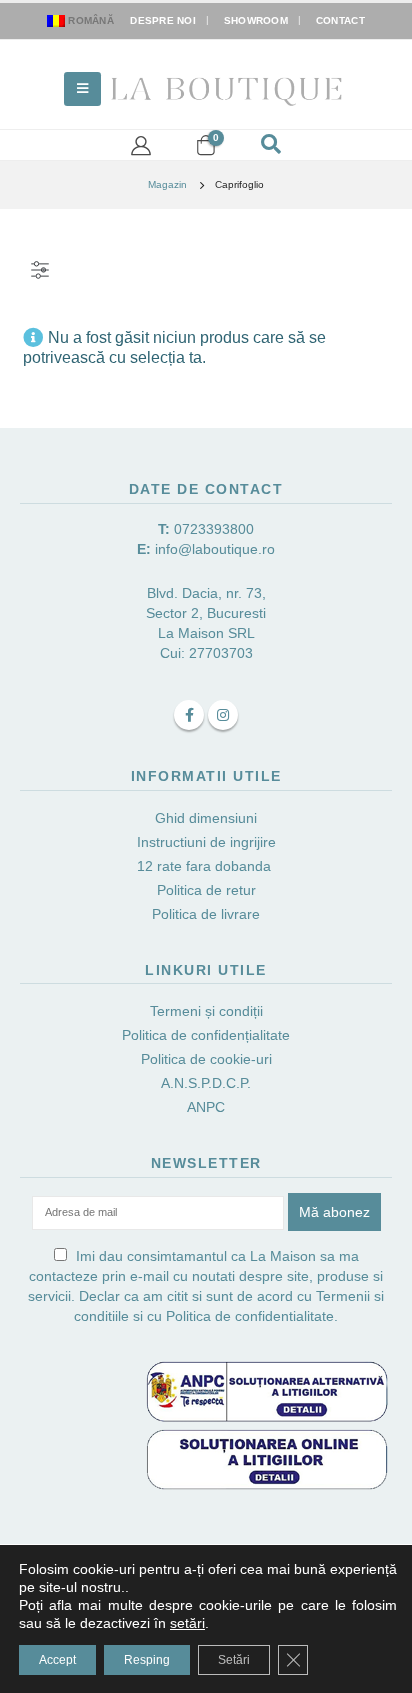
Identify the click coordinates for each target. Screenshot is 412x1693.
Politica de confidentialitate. (252, 1316)
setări (187, 1623)
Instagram (223, 715)
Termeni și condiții (206, 1011)
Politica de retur (206, 890)
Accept (57, 1660)
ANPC (206, 1107)
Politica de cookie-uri (206, 1059)
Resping (147, 1660)
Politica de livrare (206, 914)
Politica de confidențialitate (206, 1035)
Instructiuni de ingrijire (206, 842)
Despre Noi (163, 20)
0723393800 (214, 529)
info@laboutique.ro (215, 549)
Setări (234, 1660)
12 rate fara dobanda (206, 866)
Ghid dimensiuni (206, 818)
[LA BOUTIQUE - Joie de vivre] (228, 89)
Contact (340, 20)
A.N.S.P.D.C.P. (206, 1083)
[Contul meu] (140, 145)
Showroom (256, 20)
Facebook (189, 715)
